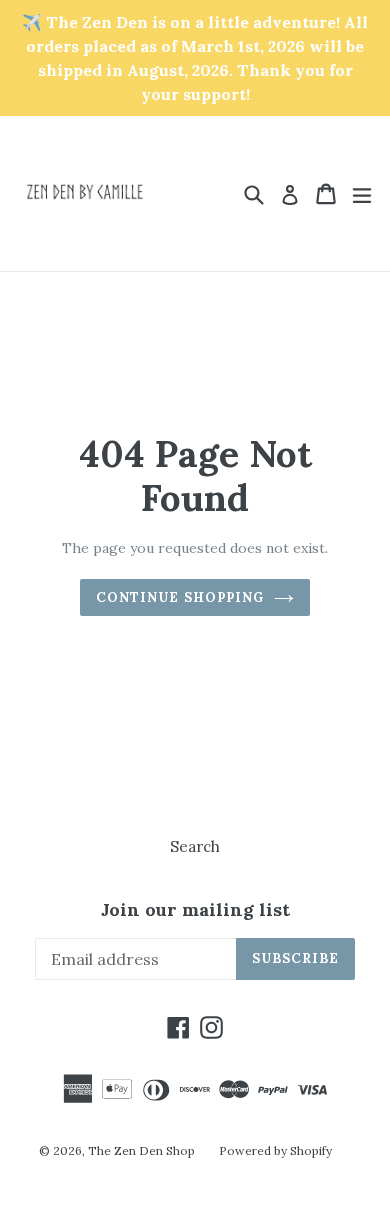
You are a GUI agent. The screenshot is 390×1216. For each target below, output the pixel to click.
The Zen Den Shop (141, 1150)
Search (195, 846)
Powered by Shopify (275, 1150)
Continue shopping (180, 597)
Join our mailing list (195, 910)
